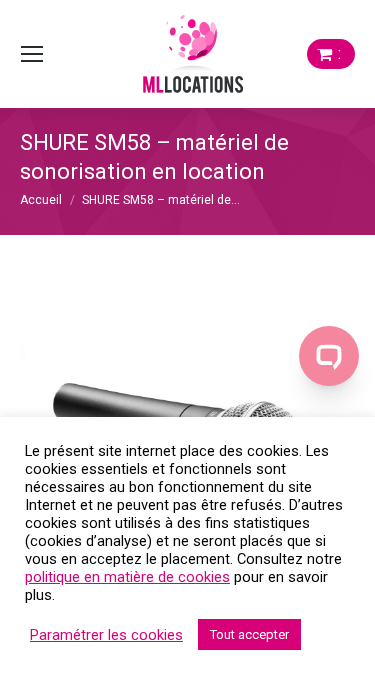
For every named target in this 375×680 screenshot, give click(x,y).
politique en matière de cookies (127, 577)
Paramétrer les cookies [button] (106, 635)
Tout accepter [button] (249, 634)
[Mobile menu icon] (32, 54)
